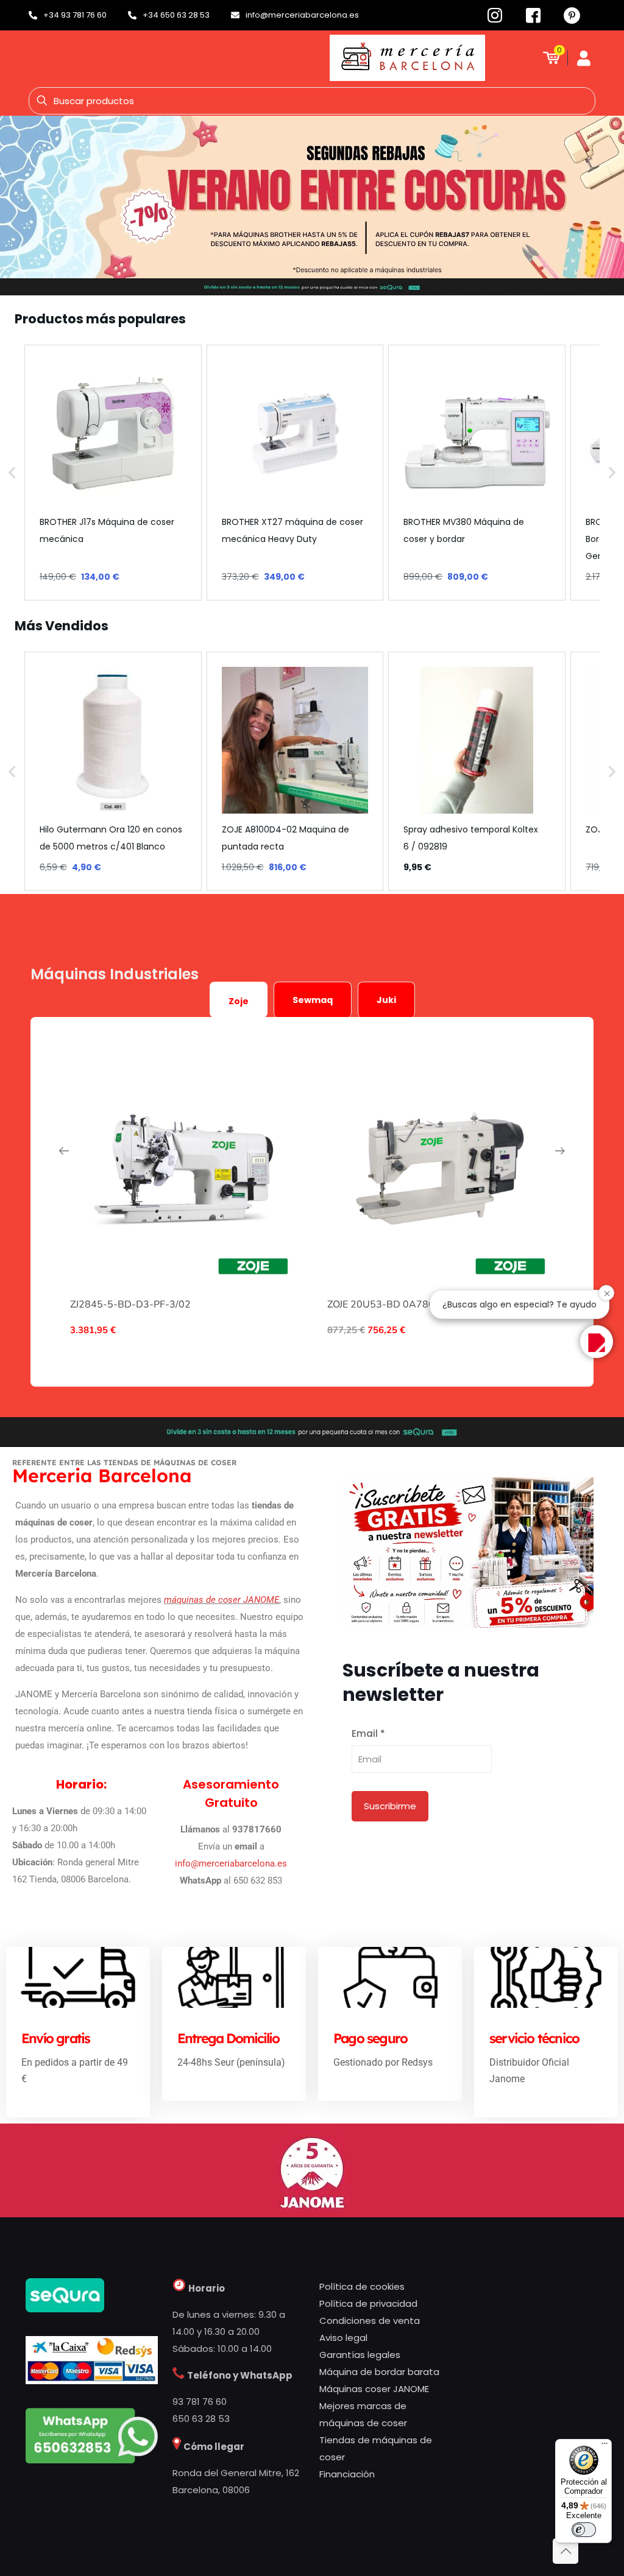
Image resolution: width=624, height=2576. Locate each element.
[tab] (239, 1000)
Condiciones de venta (370, 2321)
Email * (368, 1733)
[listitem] (113, 473)
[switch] (584, 2530)
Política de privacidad (368, 2303)
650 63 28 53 (201, 2419)
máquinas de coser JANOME (222, 1600)
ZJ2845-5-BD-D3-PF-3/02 (130, 1304)
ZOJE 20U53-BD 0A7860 (384, 1304)
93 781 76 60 (200, 2402)
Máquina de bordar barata (379, 2372)
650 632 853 (258, 1881)
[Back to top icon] (565, 2551)
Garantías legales (360, 2355)
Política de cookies (362, 2286)
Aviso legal (343, 2338)
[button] (12, 473)
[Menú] (604, 2446)
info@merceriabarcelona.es (231, 1863)
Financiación (347, 2474)
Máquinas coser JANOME (374, 2389)
